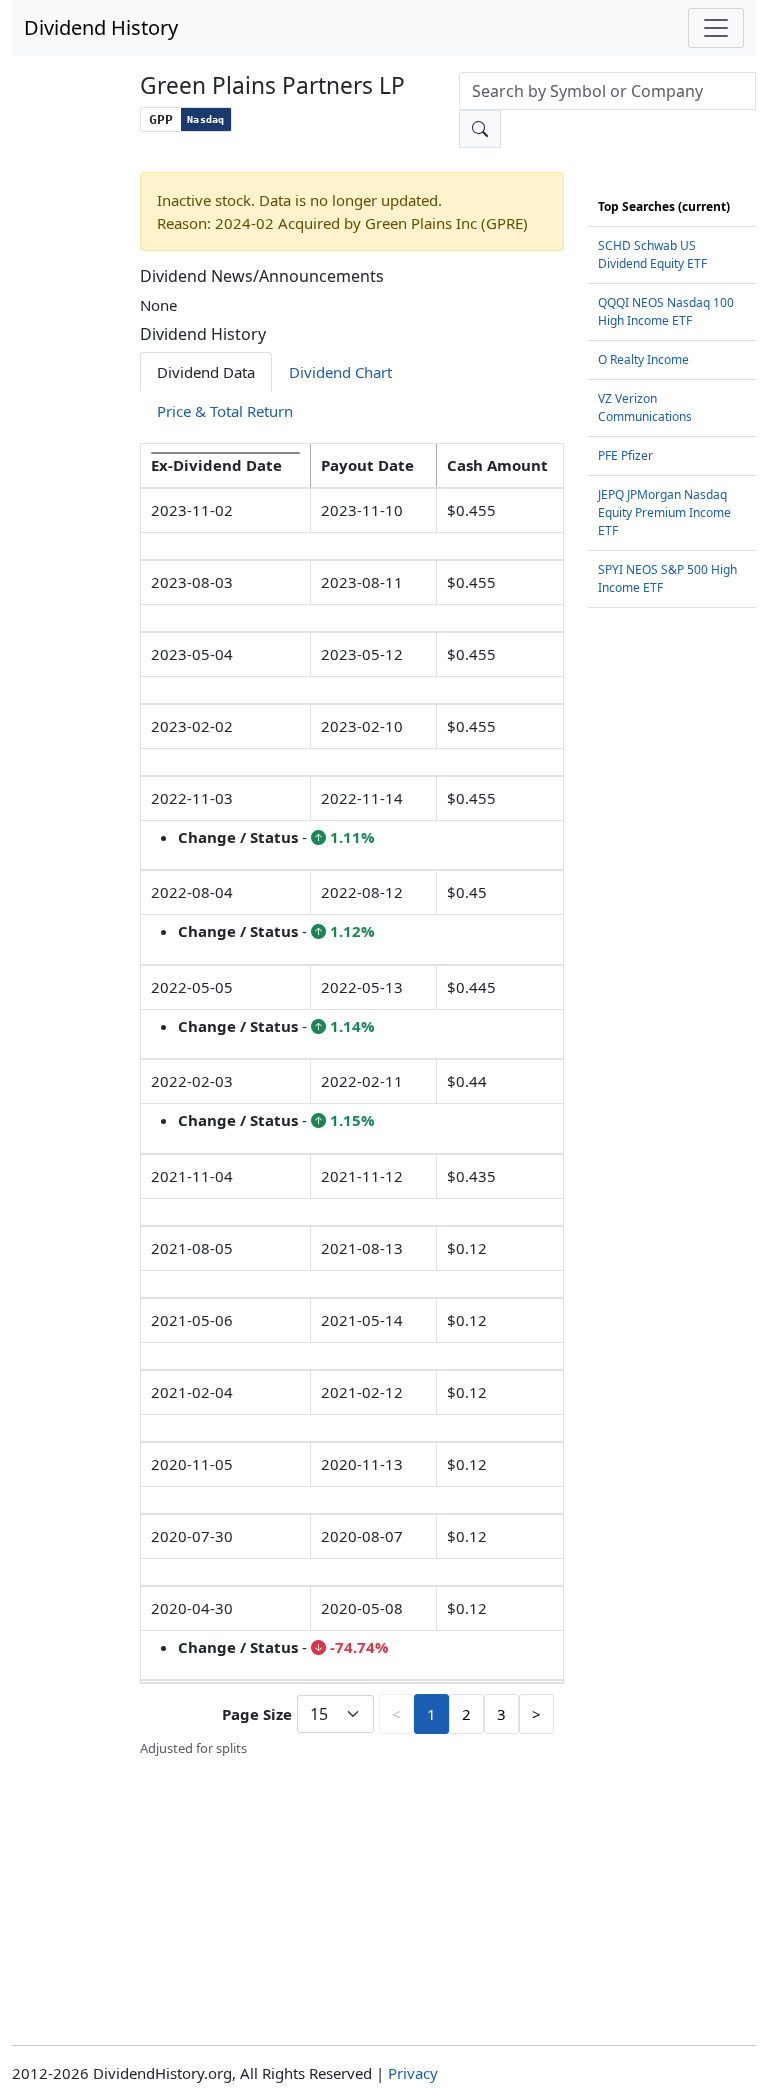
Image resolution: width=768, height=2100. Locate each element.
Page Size (257, 1714)
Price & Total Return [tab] (225, 411)
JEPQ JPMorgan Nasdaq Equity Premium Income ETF (664, 512)
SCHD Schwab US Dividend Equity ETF (652, 254)
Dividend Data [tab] (206, 372)
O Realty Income (643, 359)
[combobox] (607, 91)
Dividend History (101, 27)
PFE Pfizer (625, 455)
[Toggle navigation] (716, 28)
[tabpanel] (352, 1101)
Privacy (413, 2073)
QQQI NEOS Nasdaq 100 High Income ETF (666, 311)
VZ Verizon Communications (645, 407)
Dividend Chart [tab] (340, 372)
